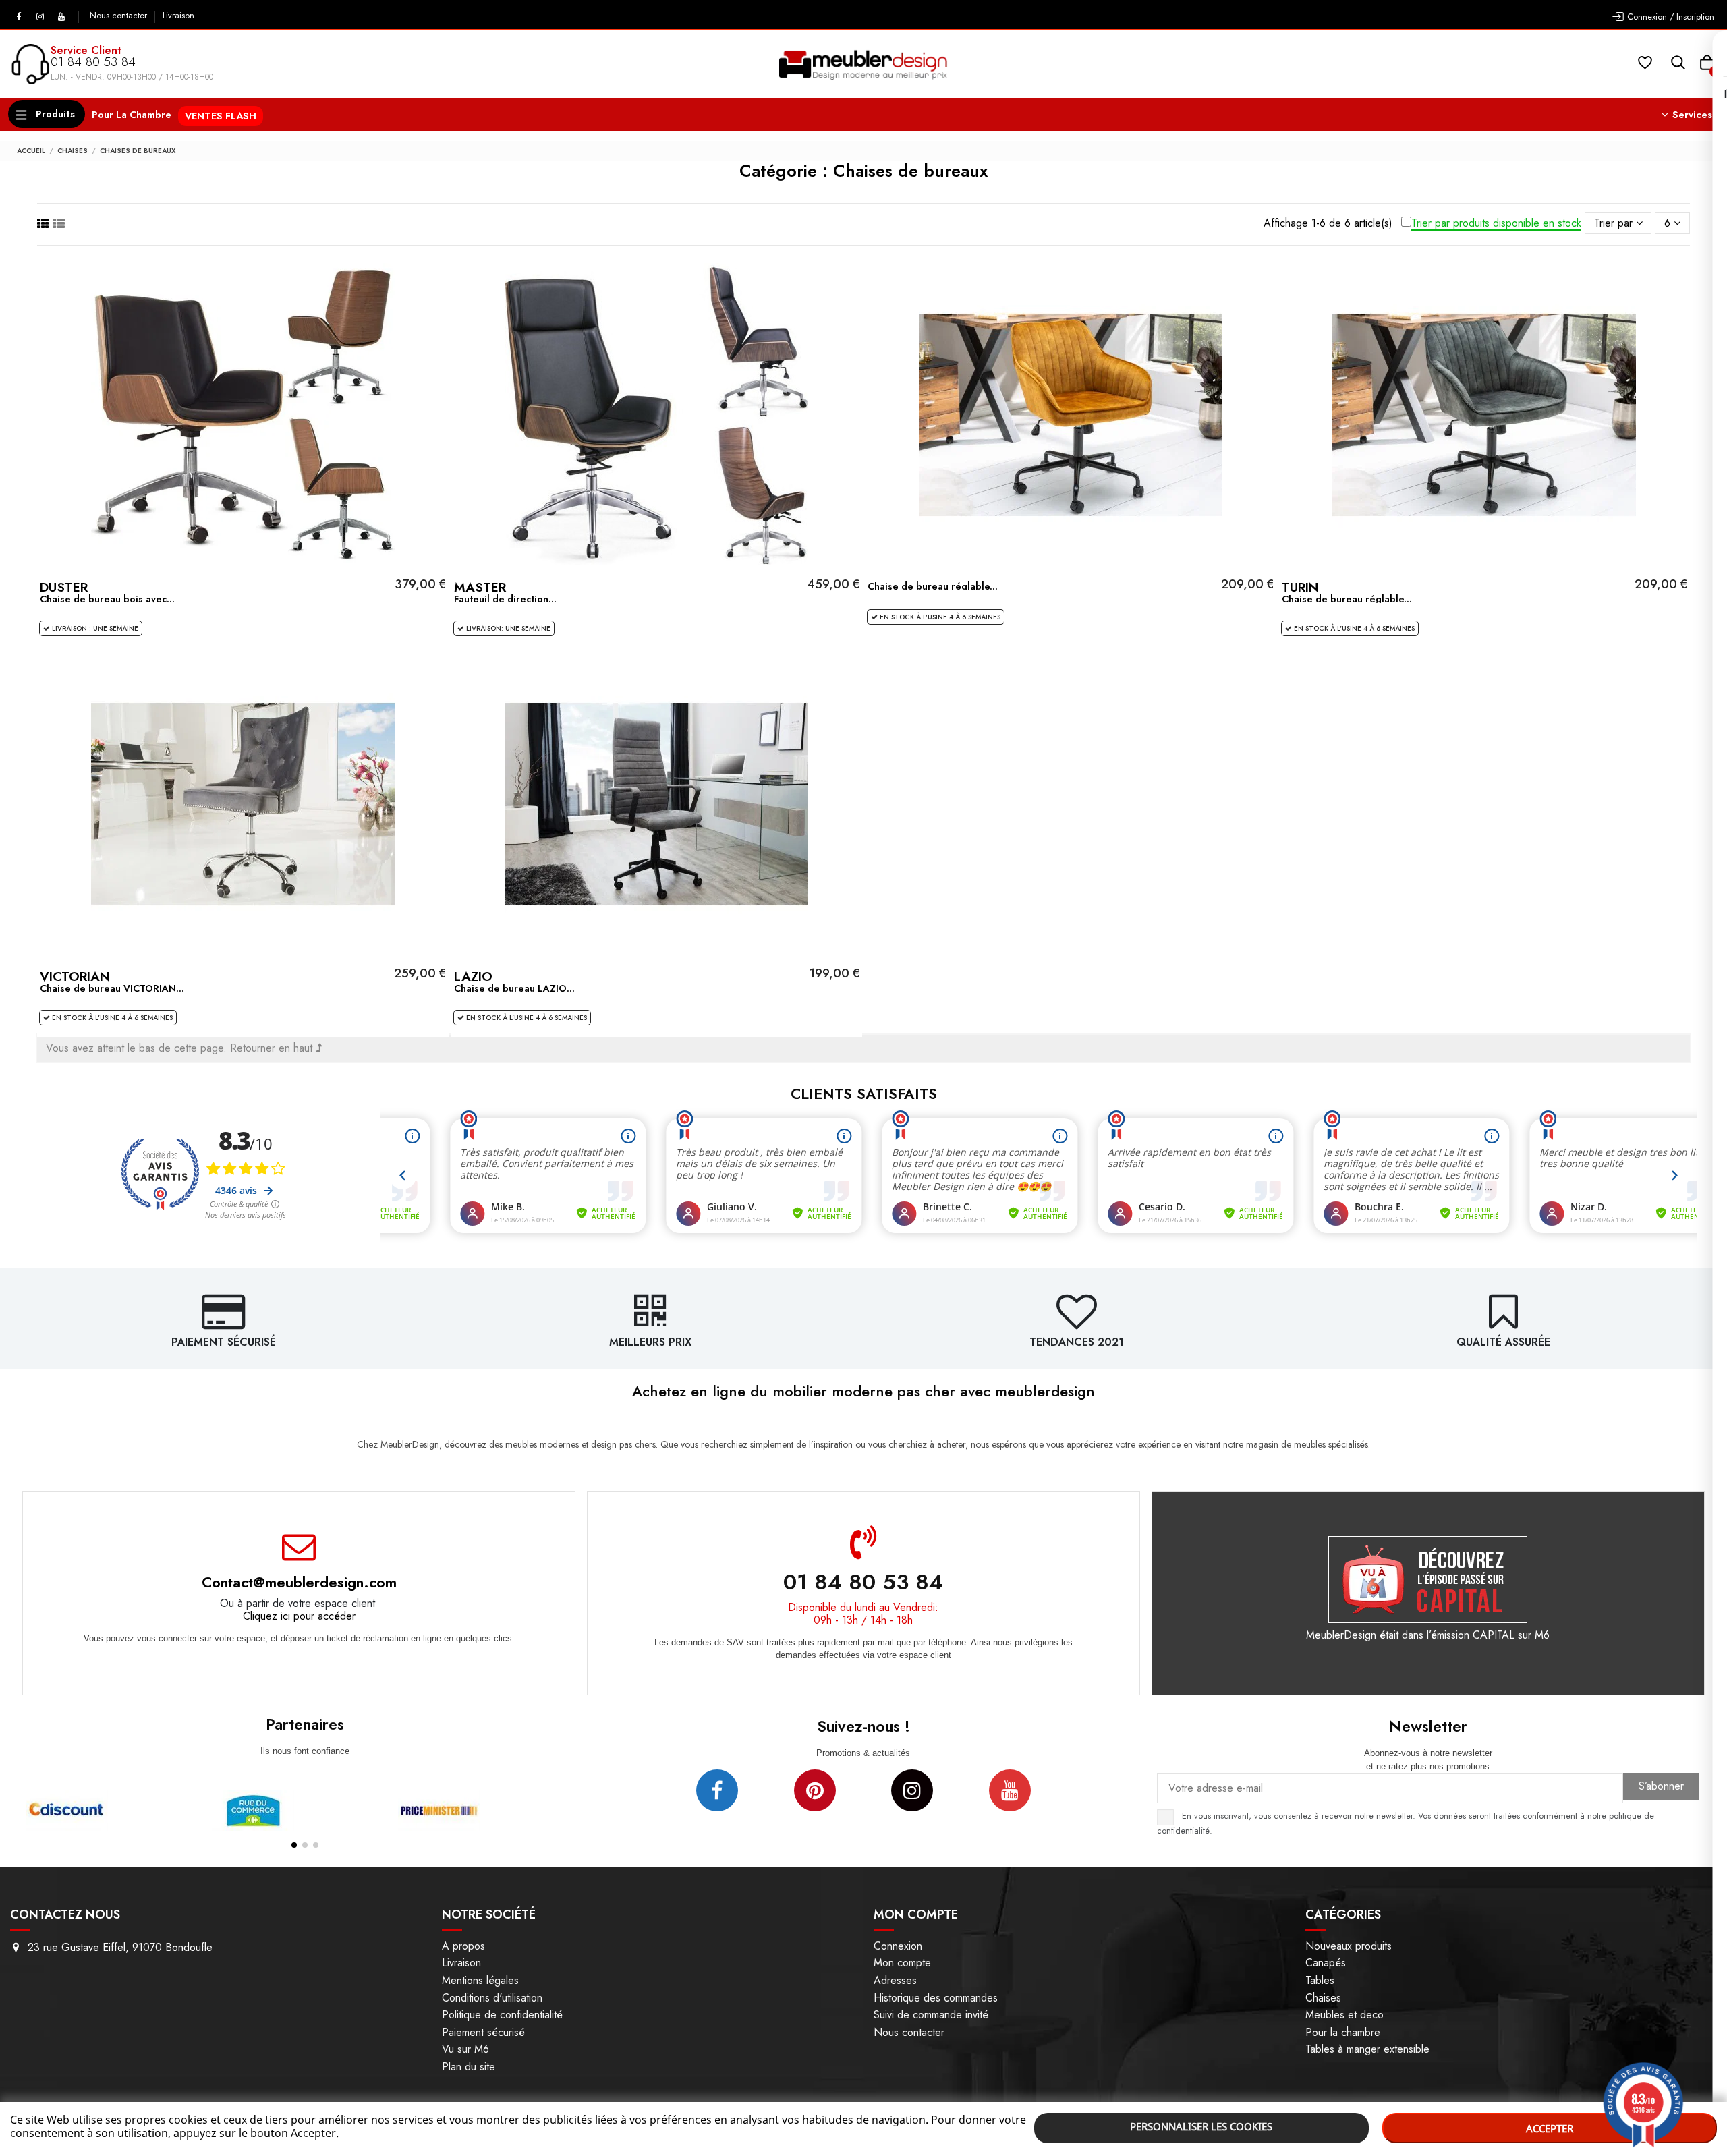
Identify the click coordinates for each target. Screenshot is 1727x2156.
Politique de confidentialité (502, 2015)
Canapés (1326, 1963)
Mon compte (902, 1963)
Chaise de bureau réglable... (933, 586)
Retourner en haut (273, 1048)
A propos (463, 1946)
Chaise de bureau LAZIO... (514, 988)
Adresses (895, 1980)
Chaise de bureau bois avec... (107, 599)
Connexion (898, 1946)
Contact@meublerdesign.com (299, 1582)
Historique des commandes (936, 1998)
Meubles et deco (1344, 2015)
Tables (1320, 1980)
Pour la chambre (1343, 2032)
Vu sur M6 (465, 2049)
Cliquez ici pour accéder (299, 1616)
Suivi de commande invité (931, 2015)
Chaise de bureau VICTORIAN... (112, 988)
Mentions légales (480, 1980)
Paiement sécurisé (483, 2032)
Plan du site (469, 2067)
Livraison (178, 16)
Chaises (1323, 1998)
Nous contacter (120, 16)
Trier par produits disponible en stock (1496, 224)
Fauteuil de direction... (505, 599)
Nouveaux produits (1349, 1946)
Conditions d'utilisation (492, 1998)
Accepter (1550, 2128)
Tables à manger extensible (1367, 2049)
